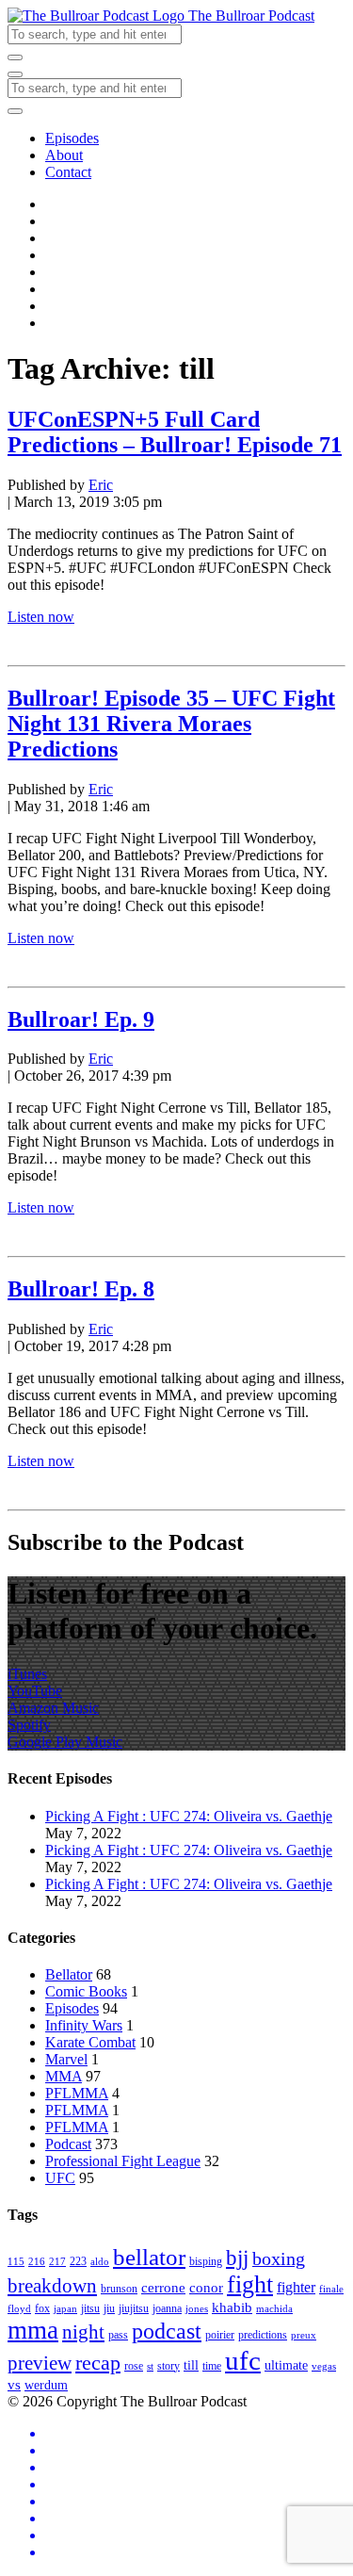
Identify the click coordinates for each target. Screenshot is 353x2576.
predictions (263, 2335)
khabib (232, 2307)
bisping (206, 2261)
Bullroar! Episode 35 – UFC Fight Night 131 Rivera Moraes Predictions (171, 724)
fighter (296, 2288)
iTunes (27, 1674)
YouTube (35, 1691)
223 (78, 2261)
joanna (167, 2308)
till (191, 2365)
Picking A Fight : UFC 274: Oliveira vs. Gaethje (189, 1816)
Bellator (69, 1974)
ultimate (286, 2365)
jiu (109, 2308)
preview (40, 2363)
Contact (68, 172)
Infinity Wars (84, 2025)
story (168, 2366)
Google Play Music (65, 1742)
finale (331, 2289)
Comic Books (86, 1991)
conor (206, 2287)
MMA (64, 2076)
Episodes (72, 138)
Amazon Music (53, 1708)
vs (14, 2384)
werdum (46, 2385)
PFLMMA (77, 2093)
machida (274, 2309)
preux (304, 2335)
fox (42, 2308)
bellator (149, 2257)
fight (250, 2284)
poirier (220, 2335)
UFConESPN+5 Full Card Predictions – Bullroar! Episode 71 (175, 432)
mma (33, 2330)
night (83, 2332)
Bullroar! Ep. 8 (81, 1289)
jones (197, 2309)
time (212, 2366)
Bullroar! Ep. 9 (81, 1019)
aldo (100, 2262)
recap (98, 2363)
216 (37, 2262)
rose (134, 2366)
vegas (324, 2366)
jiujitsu (134, 2308)
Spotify (29, 1725)
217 (57, 2262)
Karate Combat (90, 2042)
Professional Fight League (123, 2161)
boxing (279, 2258)
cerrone (163, 2287)
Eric (101, 485)
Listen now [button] (41, 617)
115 (16, 2262)
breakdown (52, 2286)
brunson (119, 2289)
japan (65, 2309)
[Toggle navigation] (15, 74)
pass (118, 2335)
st (150, 2366)
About (64, 155)
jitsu (90, 2308)
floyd (19, 2309)
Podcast (68, 2144)
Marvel (66, 2059)
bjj (237, 2258)
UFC (60, 2178)
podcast (167, 2331)
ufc (243, 2360)
